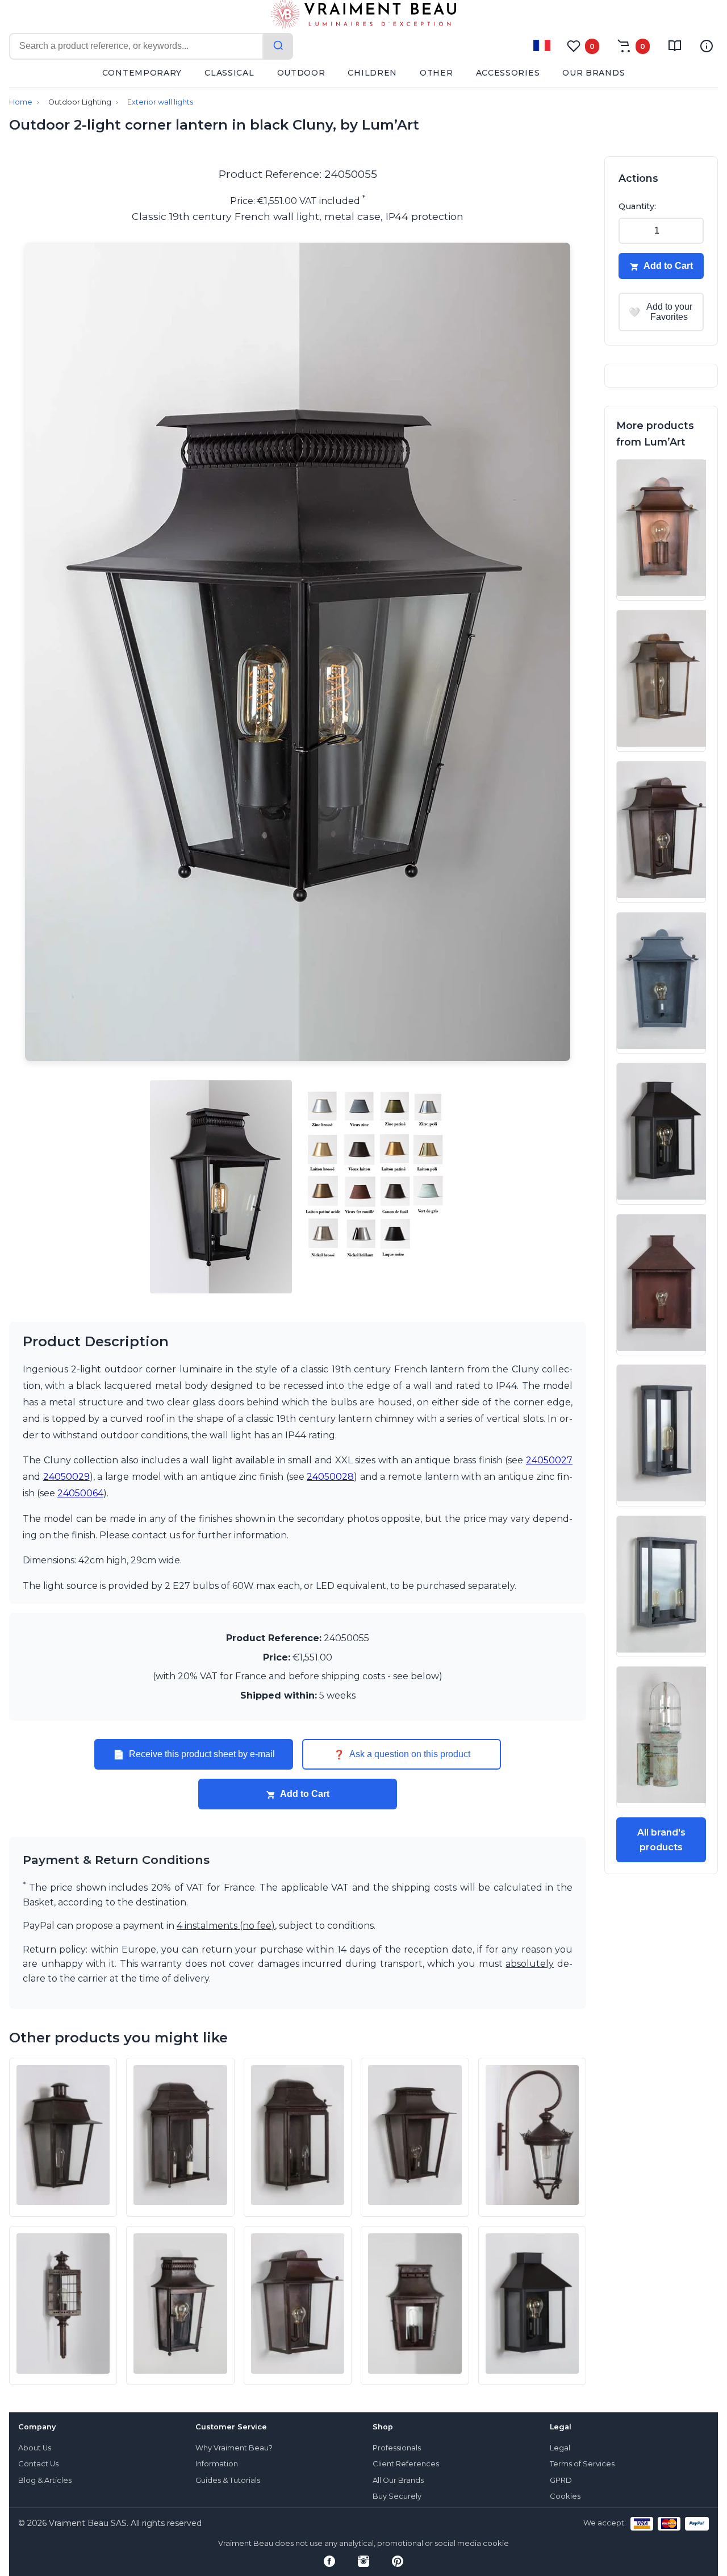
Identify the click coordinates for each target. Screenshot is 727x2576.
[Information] (707, 46)
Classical (229, 73)
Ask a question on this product (402, 1754)
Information (217, 2464)
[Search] (278, 46)
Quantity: (637, 206)
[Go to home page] (363, 16)
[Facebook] (329, 2561)
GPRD (561, 2480)
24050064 (80, 1493)
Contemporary (142, 73)
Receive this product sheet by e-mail (194, 1754)
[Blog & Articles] (675, 46)
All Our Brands (398, 2480)
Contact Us (38, 2464)
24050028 (330, 1477)
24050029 (66, 1477)
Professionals (397, 2448)
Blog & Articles (45, 2480)
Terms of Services (582, 2464)
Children (372, 73)
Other (436, 73)
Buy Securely (397, 2496)
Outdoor (301, 73)
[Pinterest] (398, 2561)
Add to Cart (305, 1794)
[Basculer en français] (542, 45)
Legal (560, 2448)
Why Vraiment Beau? (234, 2448)
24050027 (549, 1460)
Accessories (508, 73)
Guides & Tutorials (228, 2480)
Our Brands (594, 73)
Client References (406, 2464)
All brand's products (661, 1840)
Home (21, 102)
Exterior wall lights (160, 102)
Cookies (565, 2496)
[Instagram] (363, 2561)
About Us (35, 2448)
